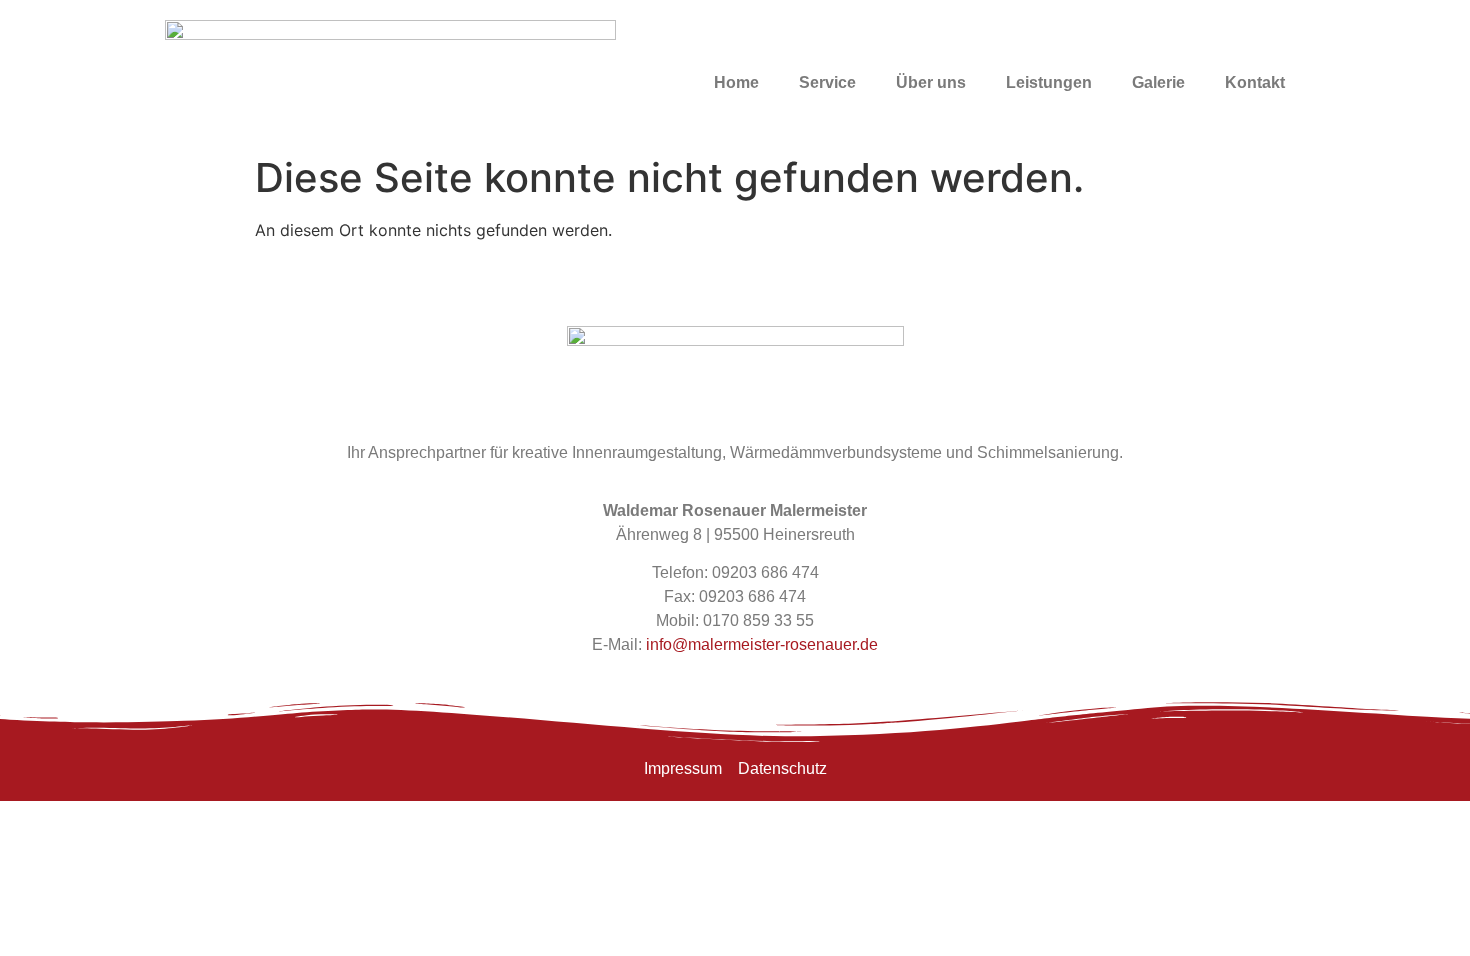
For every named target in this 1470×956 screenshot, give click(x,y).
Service (827, 82)
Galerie (1158, 82)
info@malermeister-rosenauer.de (762, 644)
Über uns (931, 82)
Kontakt (1255, 82)
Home (736, 82)
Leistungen (1049, 82)
